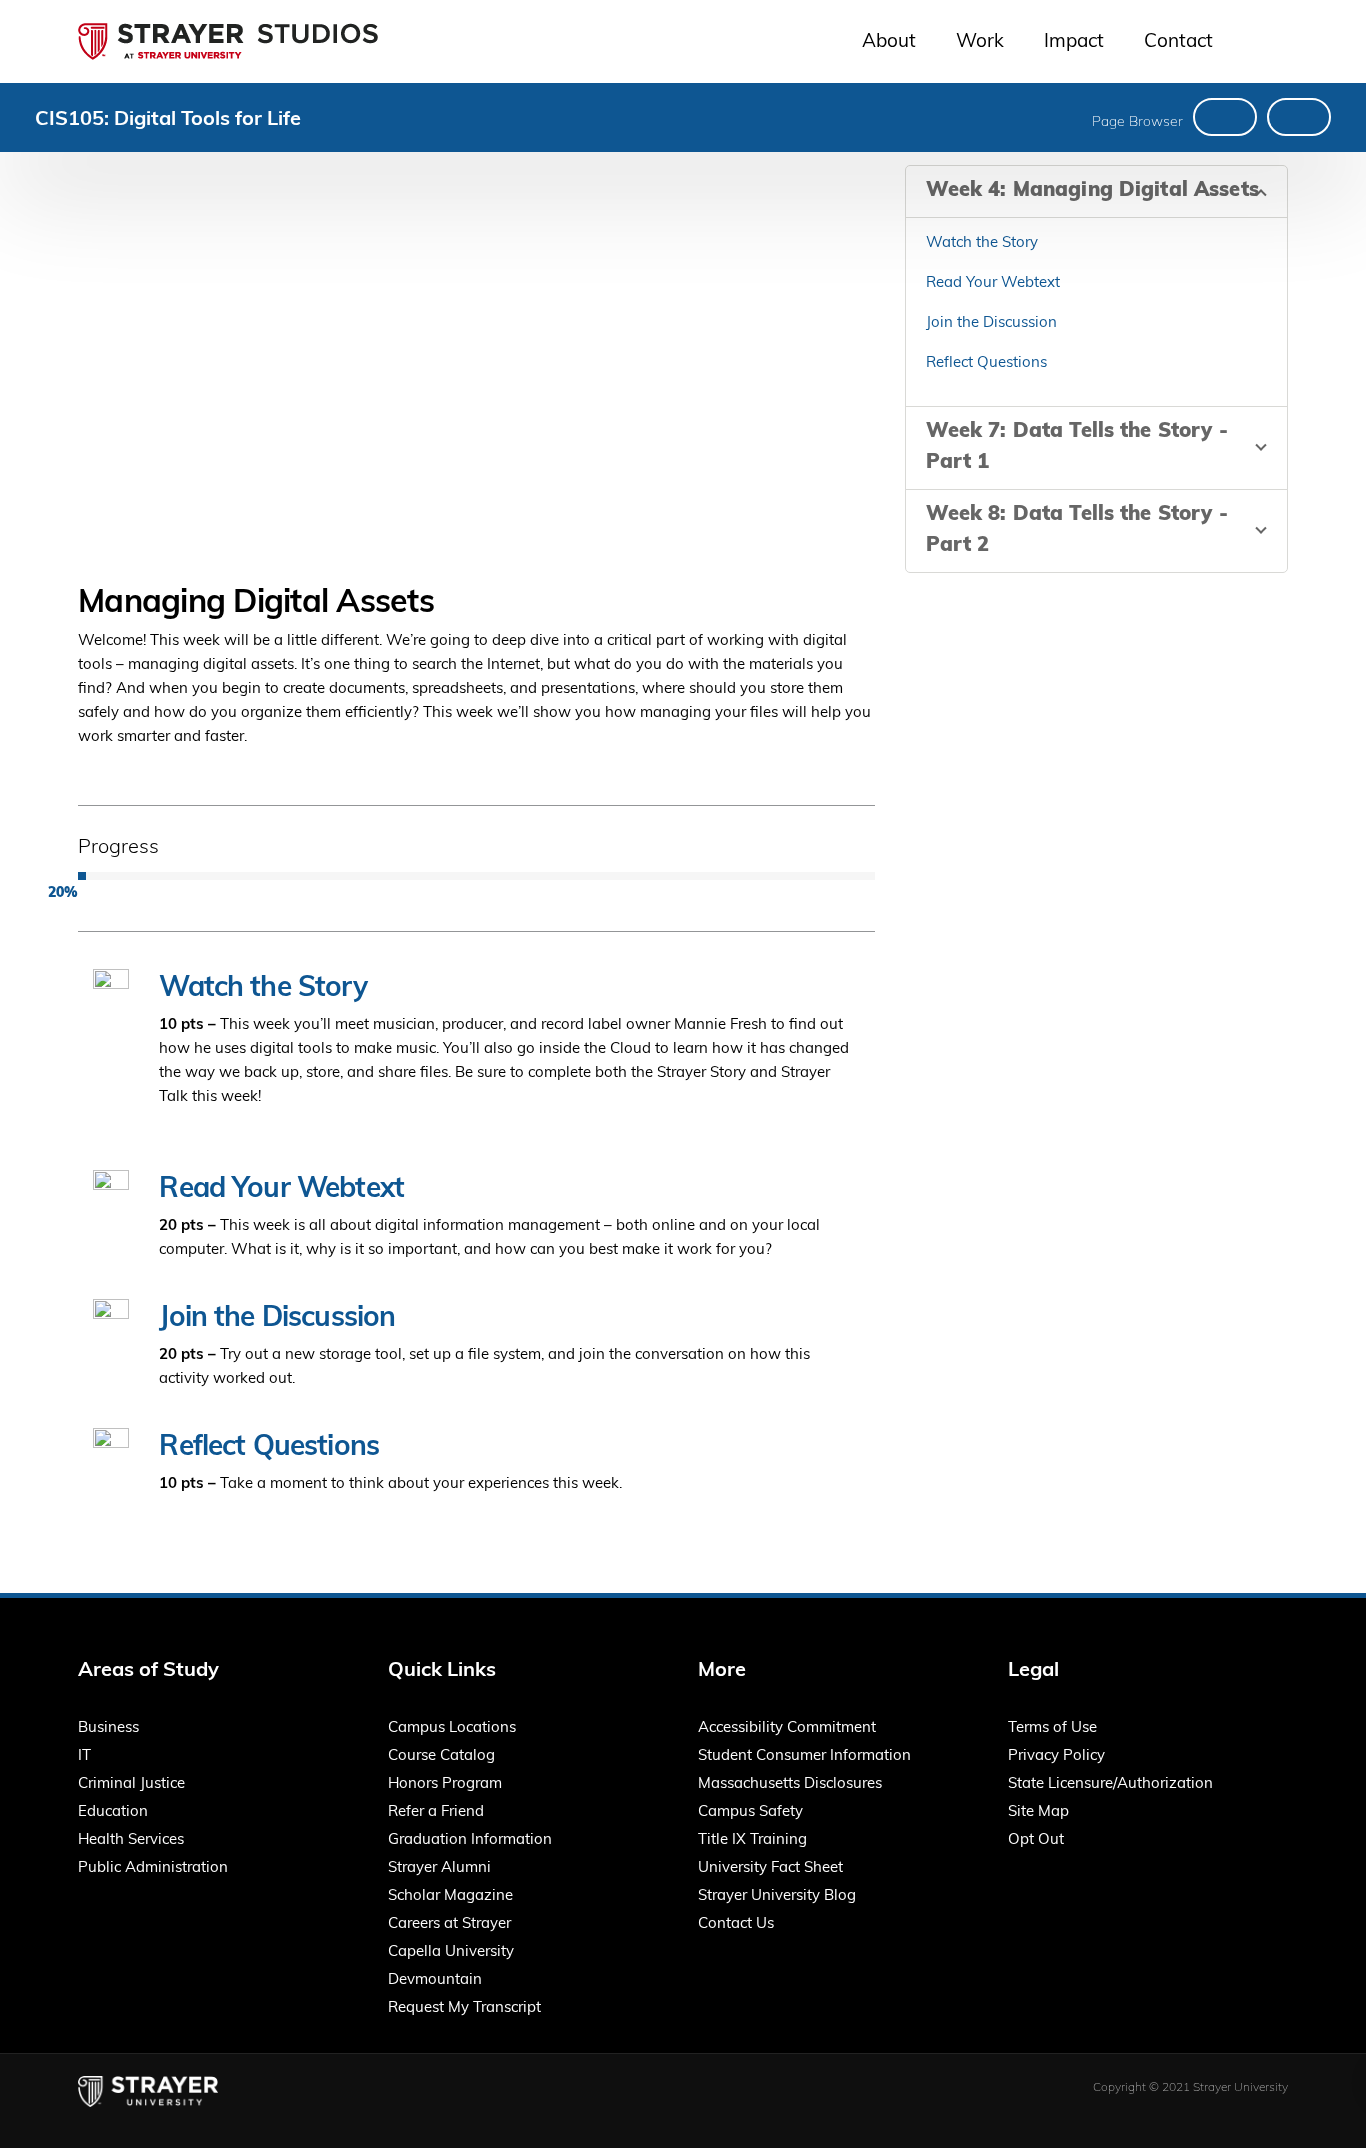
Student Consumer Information (804, 1756)
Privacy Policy (1056, 1756)
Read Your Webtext (281, 1190)
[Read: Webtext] (1299, 117)
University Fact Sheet (770, 1868)
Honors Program (445, 1784)
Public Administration (153, 1868)
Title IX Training (752, 1840)
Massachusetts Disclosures (790, 1784)
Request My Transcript (464, 2008)
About (889, 42)
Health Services (131, 1840)
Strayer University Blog (777, 1896)
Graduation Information (470, 1840)
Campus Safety (750, 1812)
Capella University (451, 1952)
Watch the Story (262, 989)
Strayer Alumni (439, 1868)
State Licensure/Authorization (1110, 1784)
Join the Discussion (277, 1319)
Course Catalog (441, 1756)
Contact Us (736, 1924)
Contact (1178, 42)
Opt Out (1036, 1840)
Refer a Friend (436, 1812)
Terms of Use (1052, 1728)
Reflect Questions (269, 1448)
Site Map (1038, 1812)
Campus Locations (452, 1728)
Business (108, 1728)
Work (980, 42)
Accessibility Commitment (787, 1728)
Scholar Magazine (450, 1896)
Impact (1074, 42)
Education (113, 1812)
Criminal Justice (131, 1784)
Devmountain (435, 1980)
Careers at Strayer (449, 1924)
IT (84, 1756)
